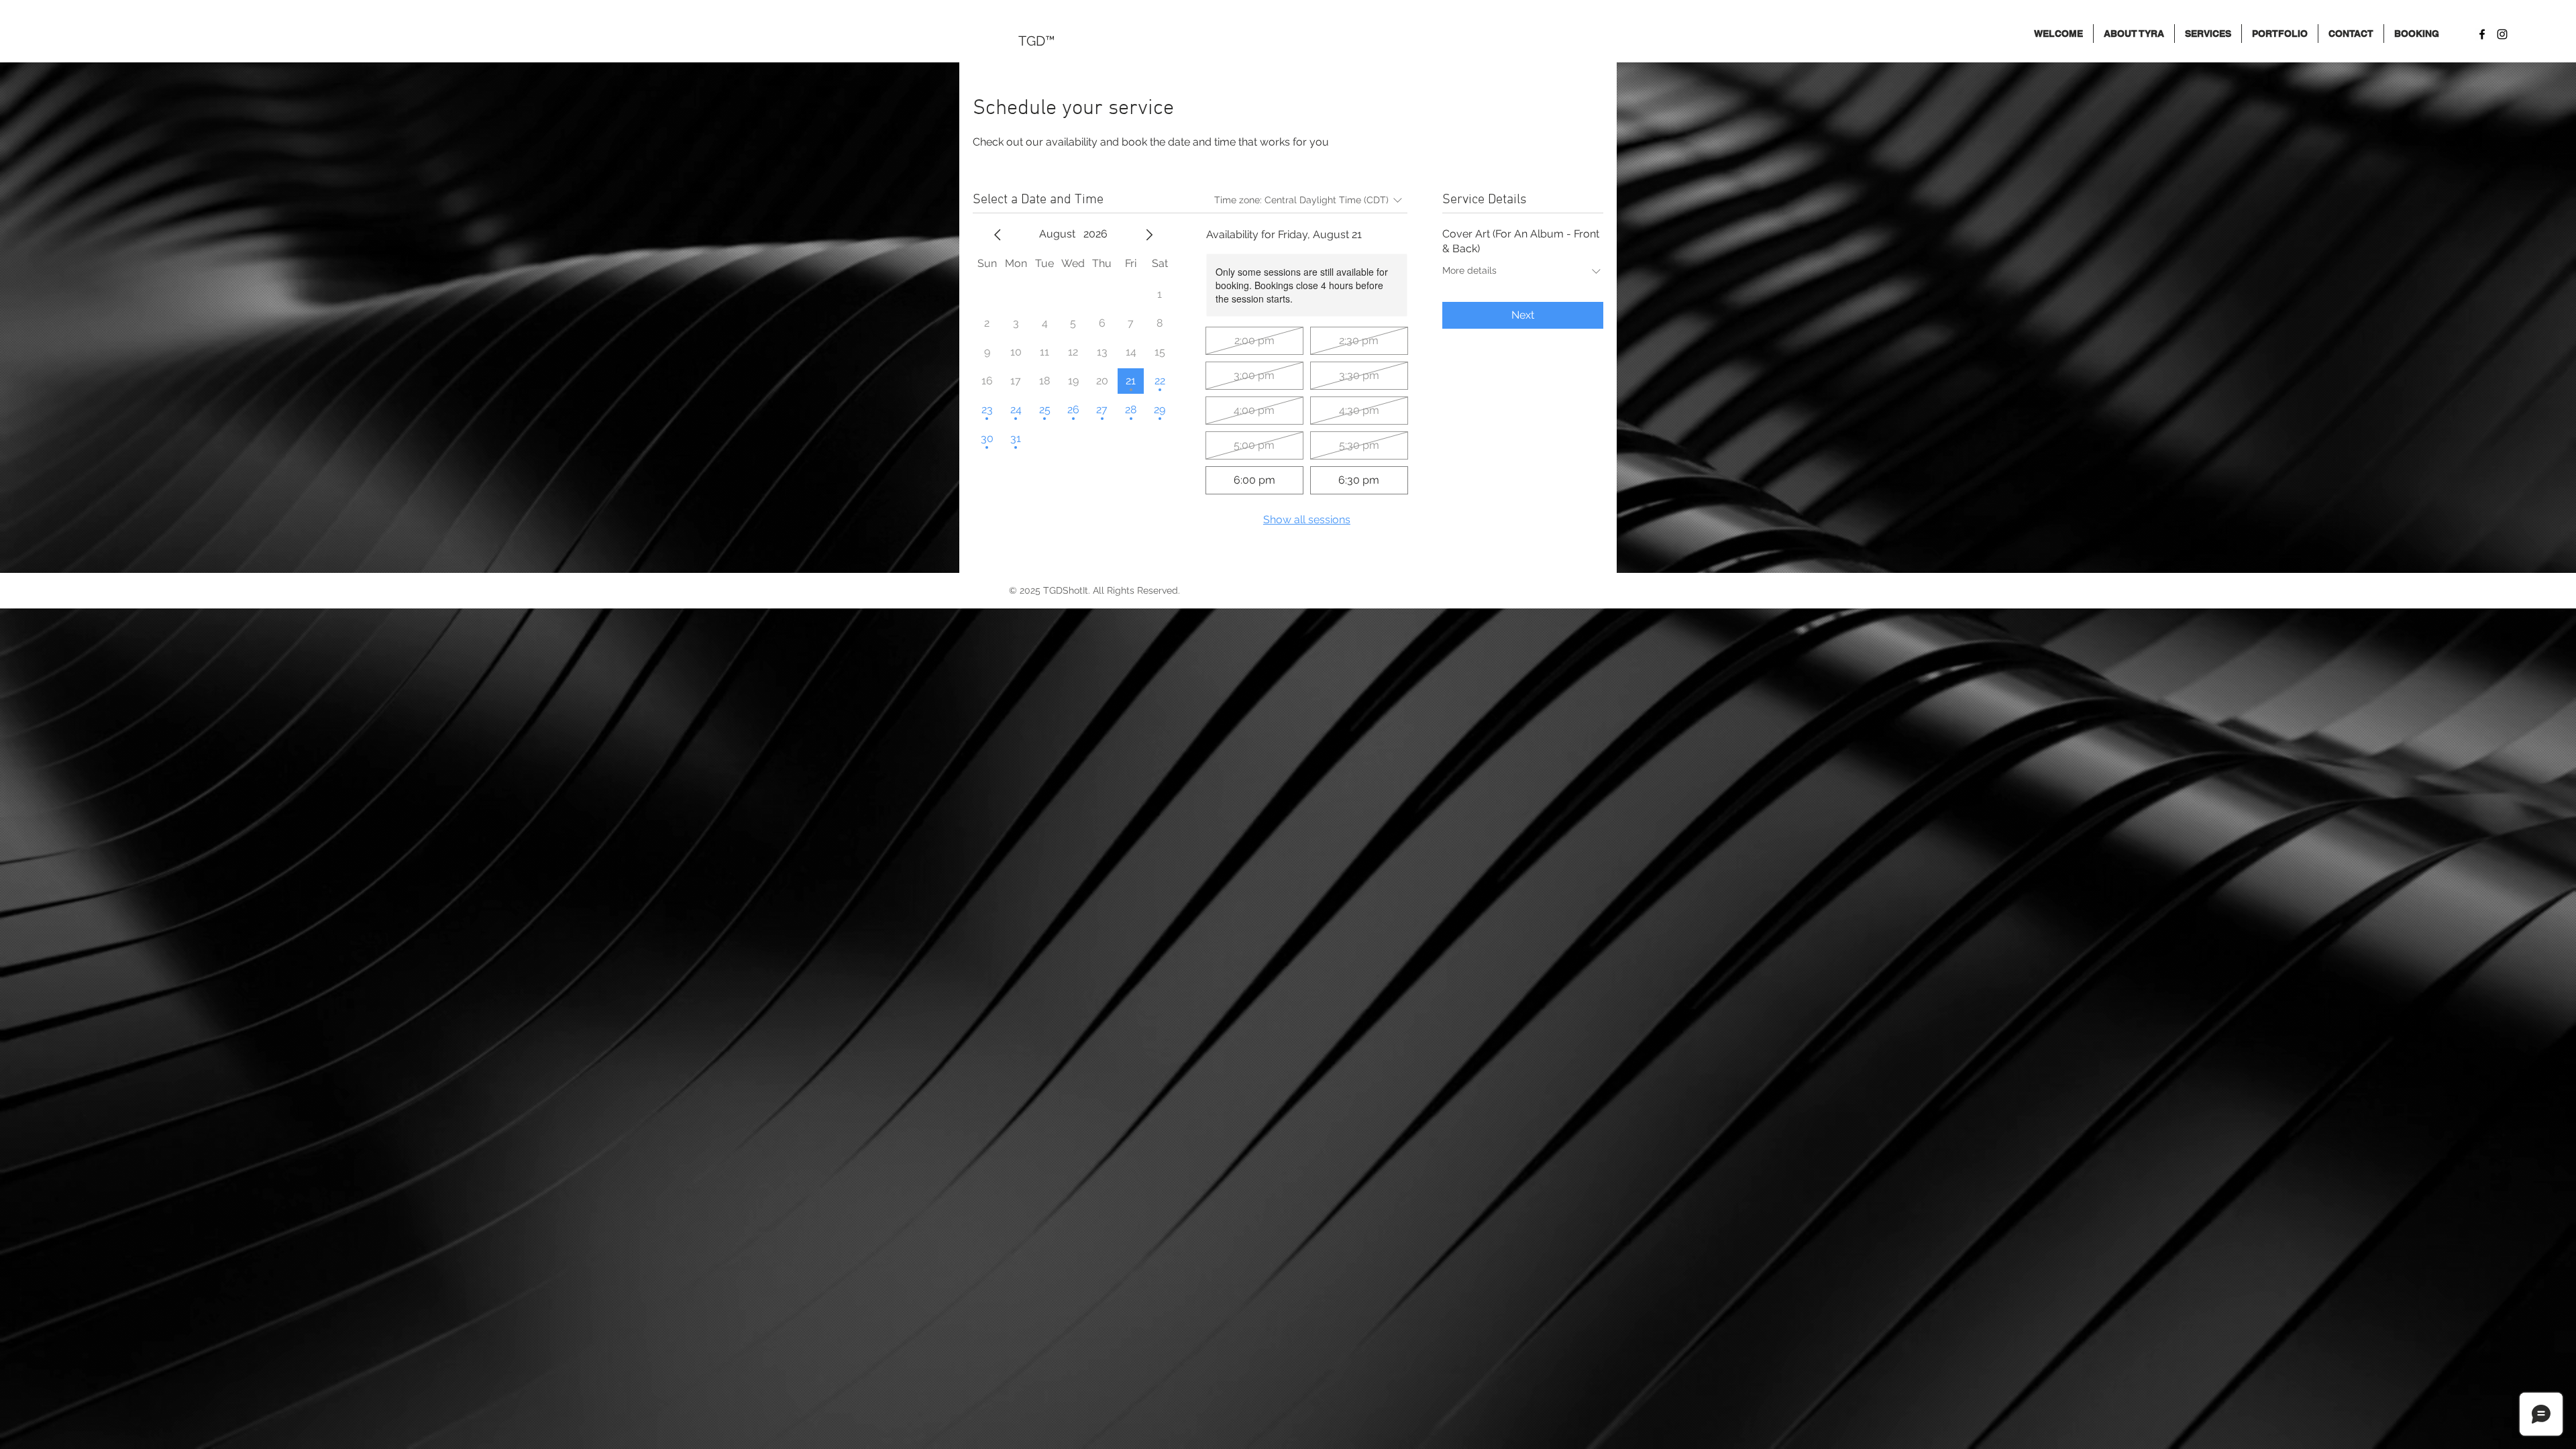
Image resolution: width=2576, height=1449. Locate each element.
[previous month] (998, 235)
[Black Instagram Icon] (2502, 34)
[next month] (1149, 235)
